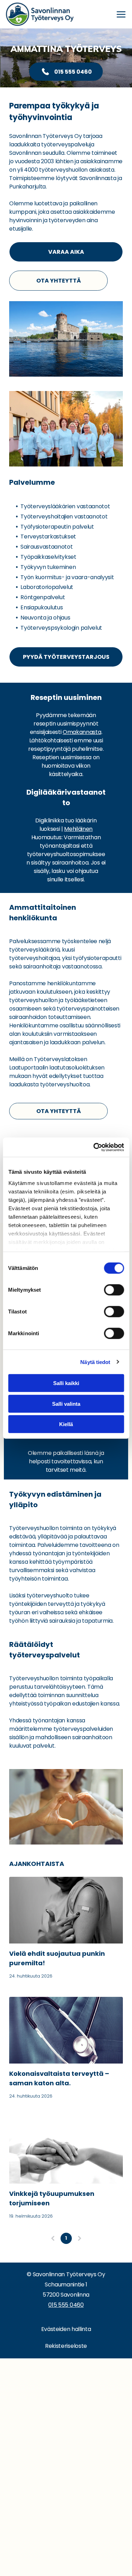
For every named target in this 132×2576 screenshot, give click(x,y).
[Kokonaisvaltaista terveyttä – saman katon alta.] (66, 2030)
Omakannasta (82, 732)
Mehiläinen (78, 829)
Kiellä (66, 1424)
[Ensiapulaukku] (66, 1910)
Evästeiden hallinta (66, 2329)
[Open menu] (121, 14)
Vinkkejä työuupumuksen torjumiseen (52, 2198)
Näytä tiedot (95, 1362)
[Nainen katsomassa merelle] (66, 2150)
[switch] (114, 1290)
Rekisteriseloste (66, 2346)
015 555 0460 (66, 2305)
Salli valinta (66, 1403)
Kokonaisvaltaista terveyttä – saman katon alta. (59, 2078)
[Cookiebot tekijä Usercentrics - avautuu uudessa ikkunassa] (94, 1147)
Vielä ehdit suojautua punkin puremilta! (57, 1958)
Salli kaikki (66, 1383)
